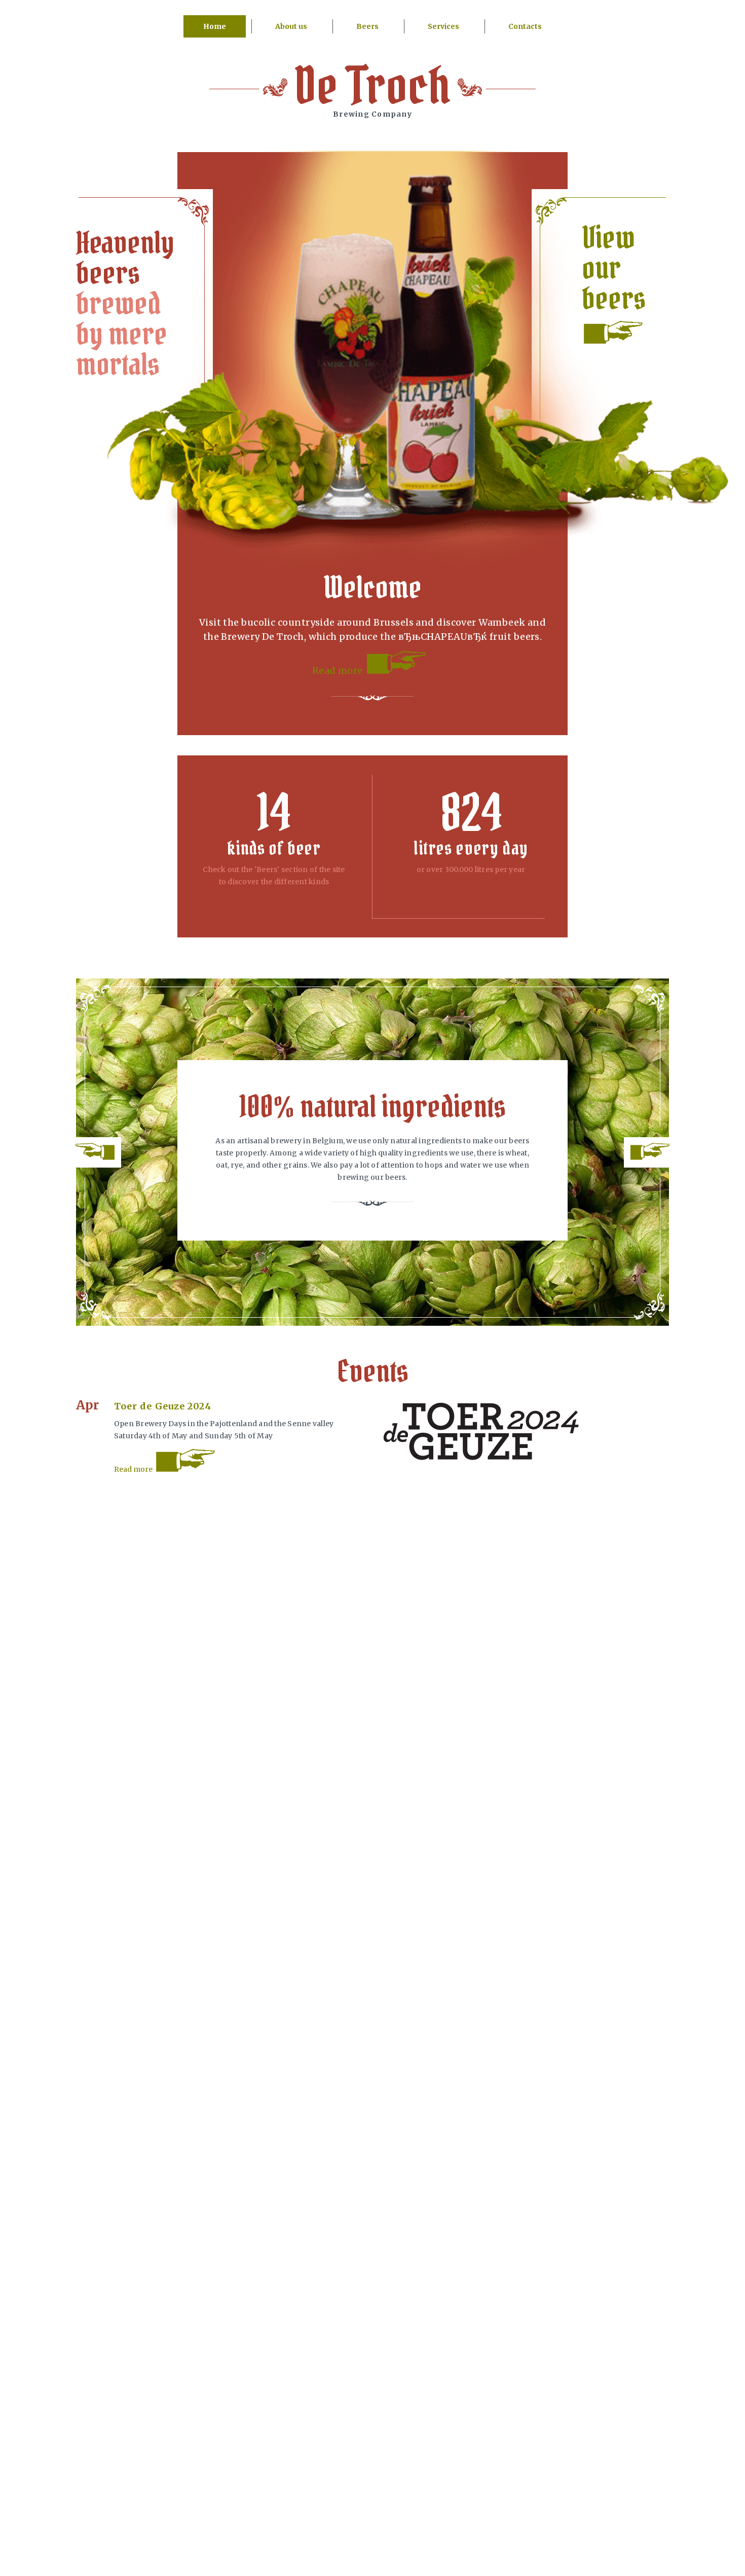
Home (215, 26)
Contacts (525, 26)
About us (291, 26)
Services (443, 26)
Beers (367, 26)
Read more (339, 670)
